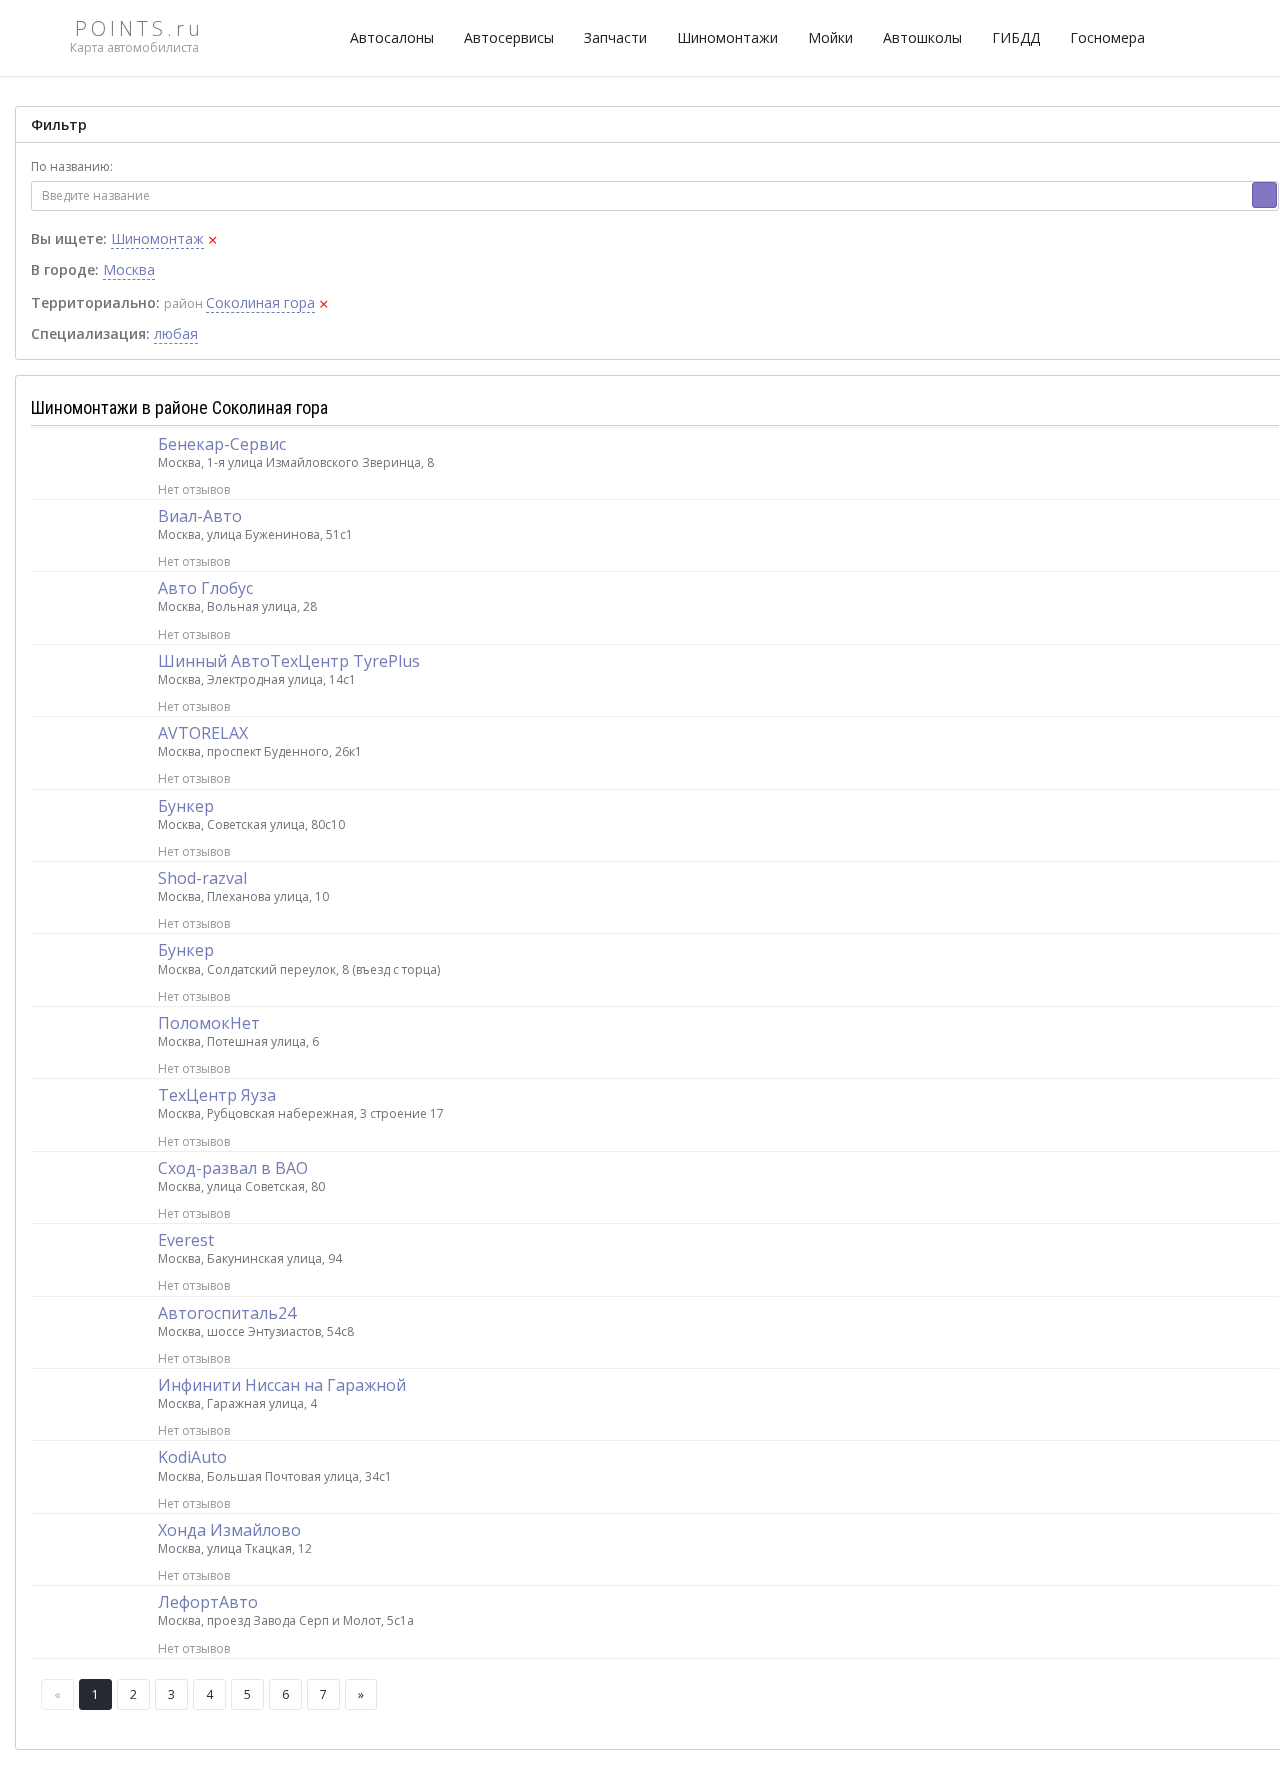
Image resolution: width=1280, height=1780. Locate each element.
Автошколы (922, 37)
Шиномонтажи (727, 37)
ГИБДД (1016, 37)
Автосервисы (509, 37)
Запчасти (615, 37)
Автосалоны (392, 37)
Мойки (830, 37)
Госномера (1107, 37)
